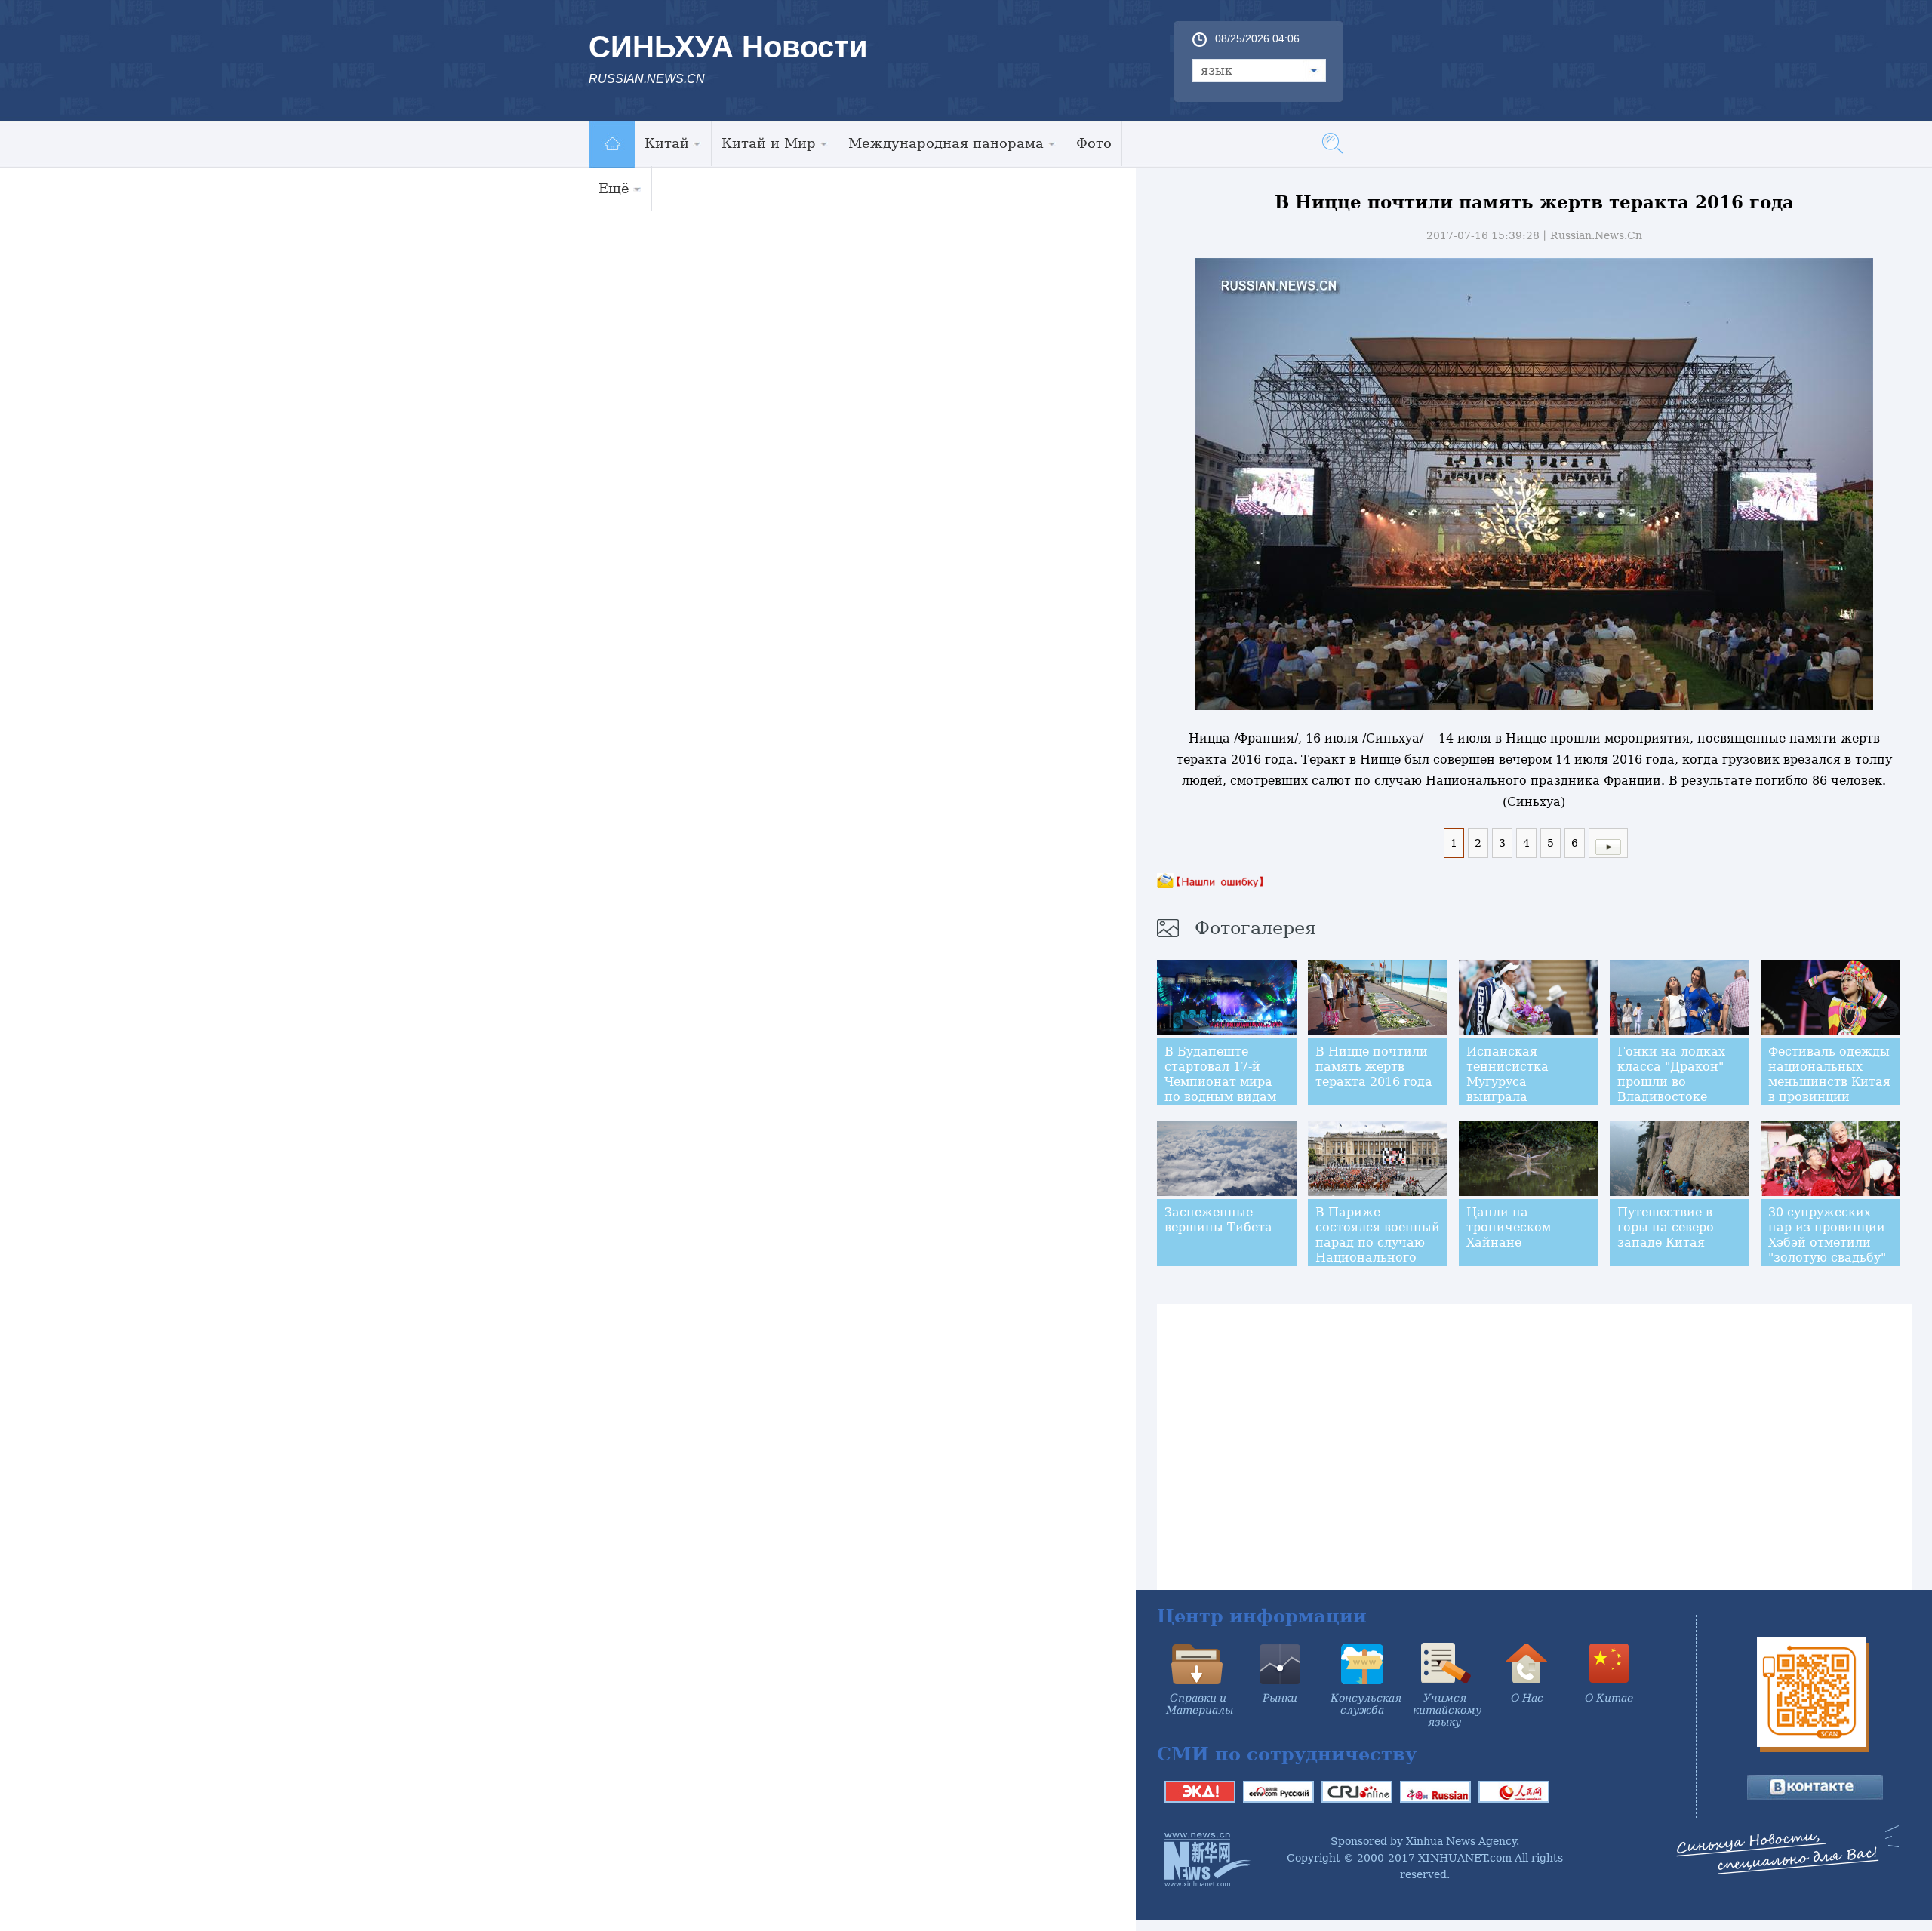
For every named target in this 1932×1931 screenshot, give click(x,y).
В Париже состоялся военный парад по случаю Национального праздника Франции (1378, 1250)
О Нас (1527, 1698)
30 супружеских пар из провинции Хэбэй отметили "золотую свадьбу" (1827, 1235)
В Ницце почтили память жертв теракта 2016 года (1374, 1067)
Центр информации (1262, 1616)
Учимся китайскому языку (1447, 1710)
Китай (667, 143)
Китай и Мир (769, 143)
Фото (1094, 143)
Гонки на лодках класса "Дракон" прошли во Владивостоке (1671, 1074)
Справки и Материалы (1200, 1704)
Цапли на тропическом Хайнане (1509, 1227)
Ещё (614, 188)
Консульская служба (1366, 1704)
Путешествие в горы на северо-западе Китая (1667, 1227)
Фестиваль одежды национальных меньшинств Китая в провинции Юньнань (1829, 1082)
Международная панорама (946, 143)
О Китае (1609, 1698)
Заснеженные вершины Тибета (1218, 1220)
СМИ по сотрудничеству (1287, 1754)
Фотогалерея (1255, 928)
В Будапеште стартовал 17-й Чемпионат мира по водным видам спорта (1220, 1082)
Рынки (1280, 1698)
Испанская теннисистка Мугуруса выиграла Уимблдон (1507, 1082)
